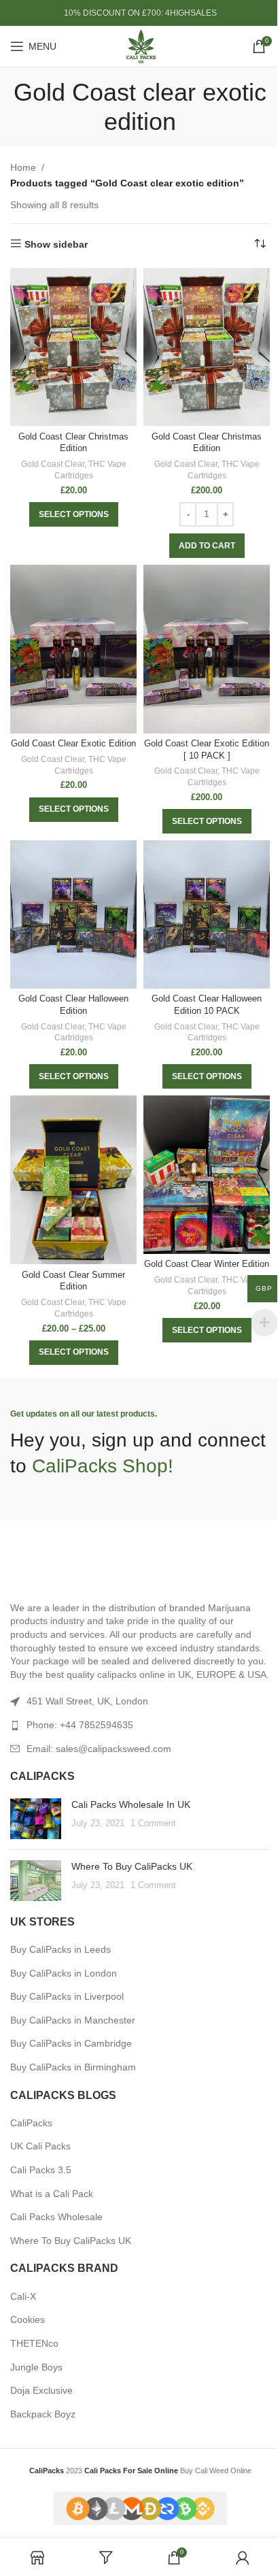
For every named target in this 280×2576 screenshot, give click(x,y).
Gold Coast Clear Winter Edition (207, 1264)
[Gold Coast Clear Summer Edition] (73, 1180)
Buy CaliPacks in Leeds (60, 1949)
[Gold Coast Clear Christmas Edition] (73, 347)
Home (23, 167)
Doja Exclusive (41, 2390)
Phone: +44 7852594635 (80, 1725)
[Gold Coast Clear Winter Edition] (207, 1175)
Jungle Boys (36, 2367)
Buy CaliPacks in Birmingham (73, 2067)
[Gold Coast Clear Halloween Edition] (73, 914)
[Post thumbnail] (36, 1819)
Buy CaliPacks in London (64, 1973)
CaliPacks (31, 2123)
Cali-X (23, 2296)
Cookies (28, 2319)
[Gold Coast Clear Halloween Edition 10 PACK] (207, 914)
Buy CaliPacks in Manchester (73, 2020)
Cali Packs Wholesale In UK (131, 1804)
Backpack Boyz (43, 2414)
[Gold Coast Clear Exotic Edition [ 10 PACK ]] (207, 649)
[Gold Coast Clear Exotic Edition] (73, 649)
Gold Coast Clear (53, 464)
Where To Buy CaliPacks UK (132, 1866)
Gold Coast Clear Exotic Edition (73, 744)
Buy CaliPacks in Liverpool (67, 1996)
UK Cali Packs (40, 2146)
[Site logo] (140, 46)
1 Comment (153, 1823)
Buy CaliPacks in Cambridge (71, 2043)
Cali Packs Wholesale (56, 2217)
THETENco (34, 2343)
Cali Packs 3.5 (41, 2170)
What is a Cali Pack (52, 2194)
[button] (207, 546)
